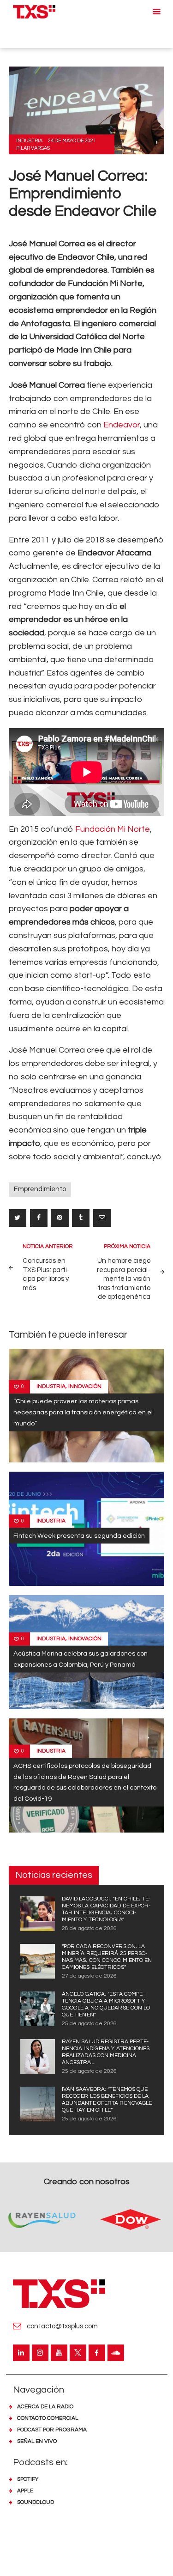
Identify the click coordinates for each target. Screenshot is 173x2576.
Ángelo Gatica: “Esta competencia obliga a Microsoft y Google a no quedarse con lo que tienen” (106, 2004)
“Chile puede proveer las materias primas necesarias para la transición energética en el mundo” (83, 1412)
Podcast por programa (52, 2430)
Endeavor (122, 425)
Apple (25, 2491)
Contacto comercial (48, 2418)
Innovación (85, 1386)
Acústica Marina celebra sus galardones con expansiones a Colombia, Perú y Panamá (81, 1659)
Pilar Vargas (33, 148)
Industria (29, 141)
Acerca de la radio (45, 2407)
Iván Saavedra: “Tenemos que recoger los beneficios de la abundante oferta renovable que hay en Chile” (107, 2100)
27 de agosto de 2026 (89, 1976)
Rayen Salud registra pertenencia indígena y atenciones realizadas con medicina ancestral (106, 2052)
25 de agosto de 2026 (89, 2024)
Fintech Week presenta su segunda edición (79, 1535)
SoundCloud (36, 2502)
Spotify (28, 2479)
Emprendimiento (40, 1189)
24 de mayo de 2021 (72, 141)
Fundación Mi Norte (113, 829)
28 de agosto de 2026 (89, 1928)
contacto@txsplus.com (62, 2326)
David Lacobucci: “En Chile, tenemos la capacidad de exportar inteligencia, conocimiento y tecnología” (106, 1909)
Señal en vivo (37, 2441)
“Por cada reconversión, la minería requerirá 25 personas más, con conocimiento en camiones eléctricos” (107, 1957)
